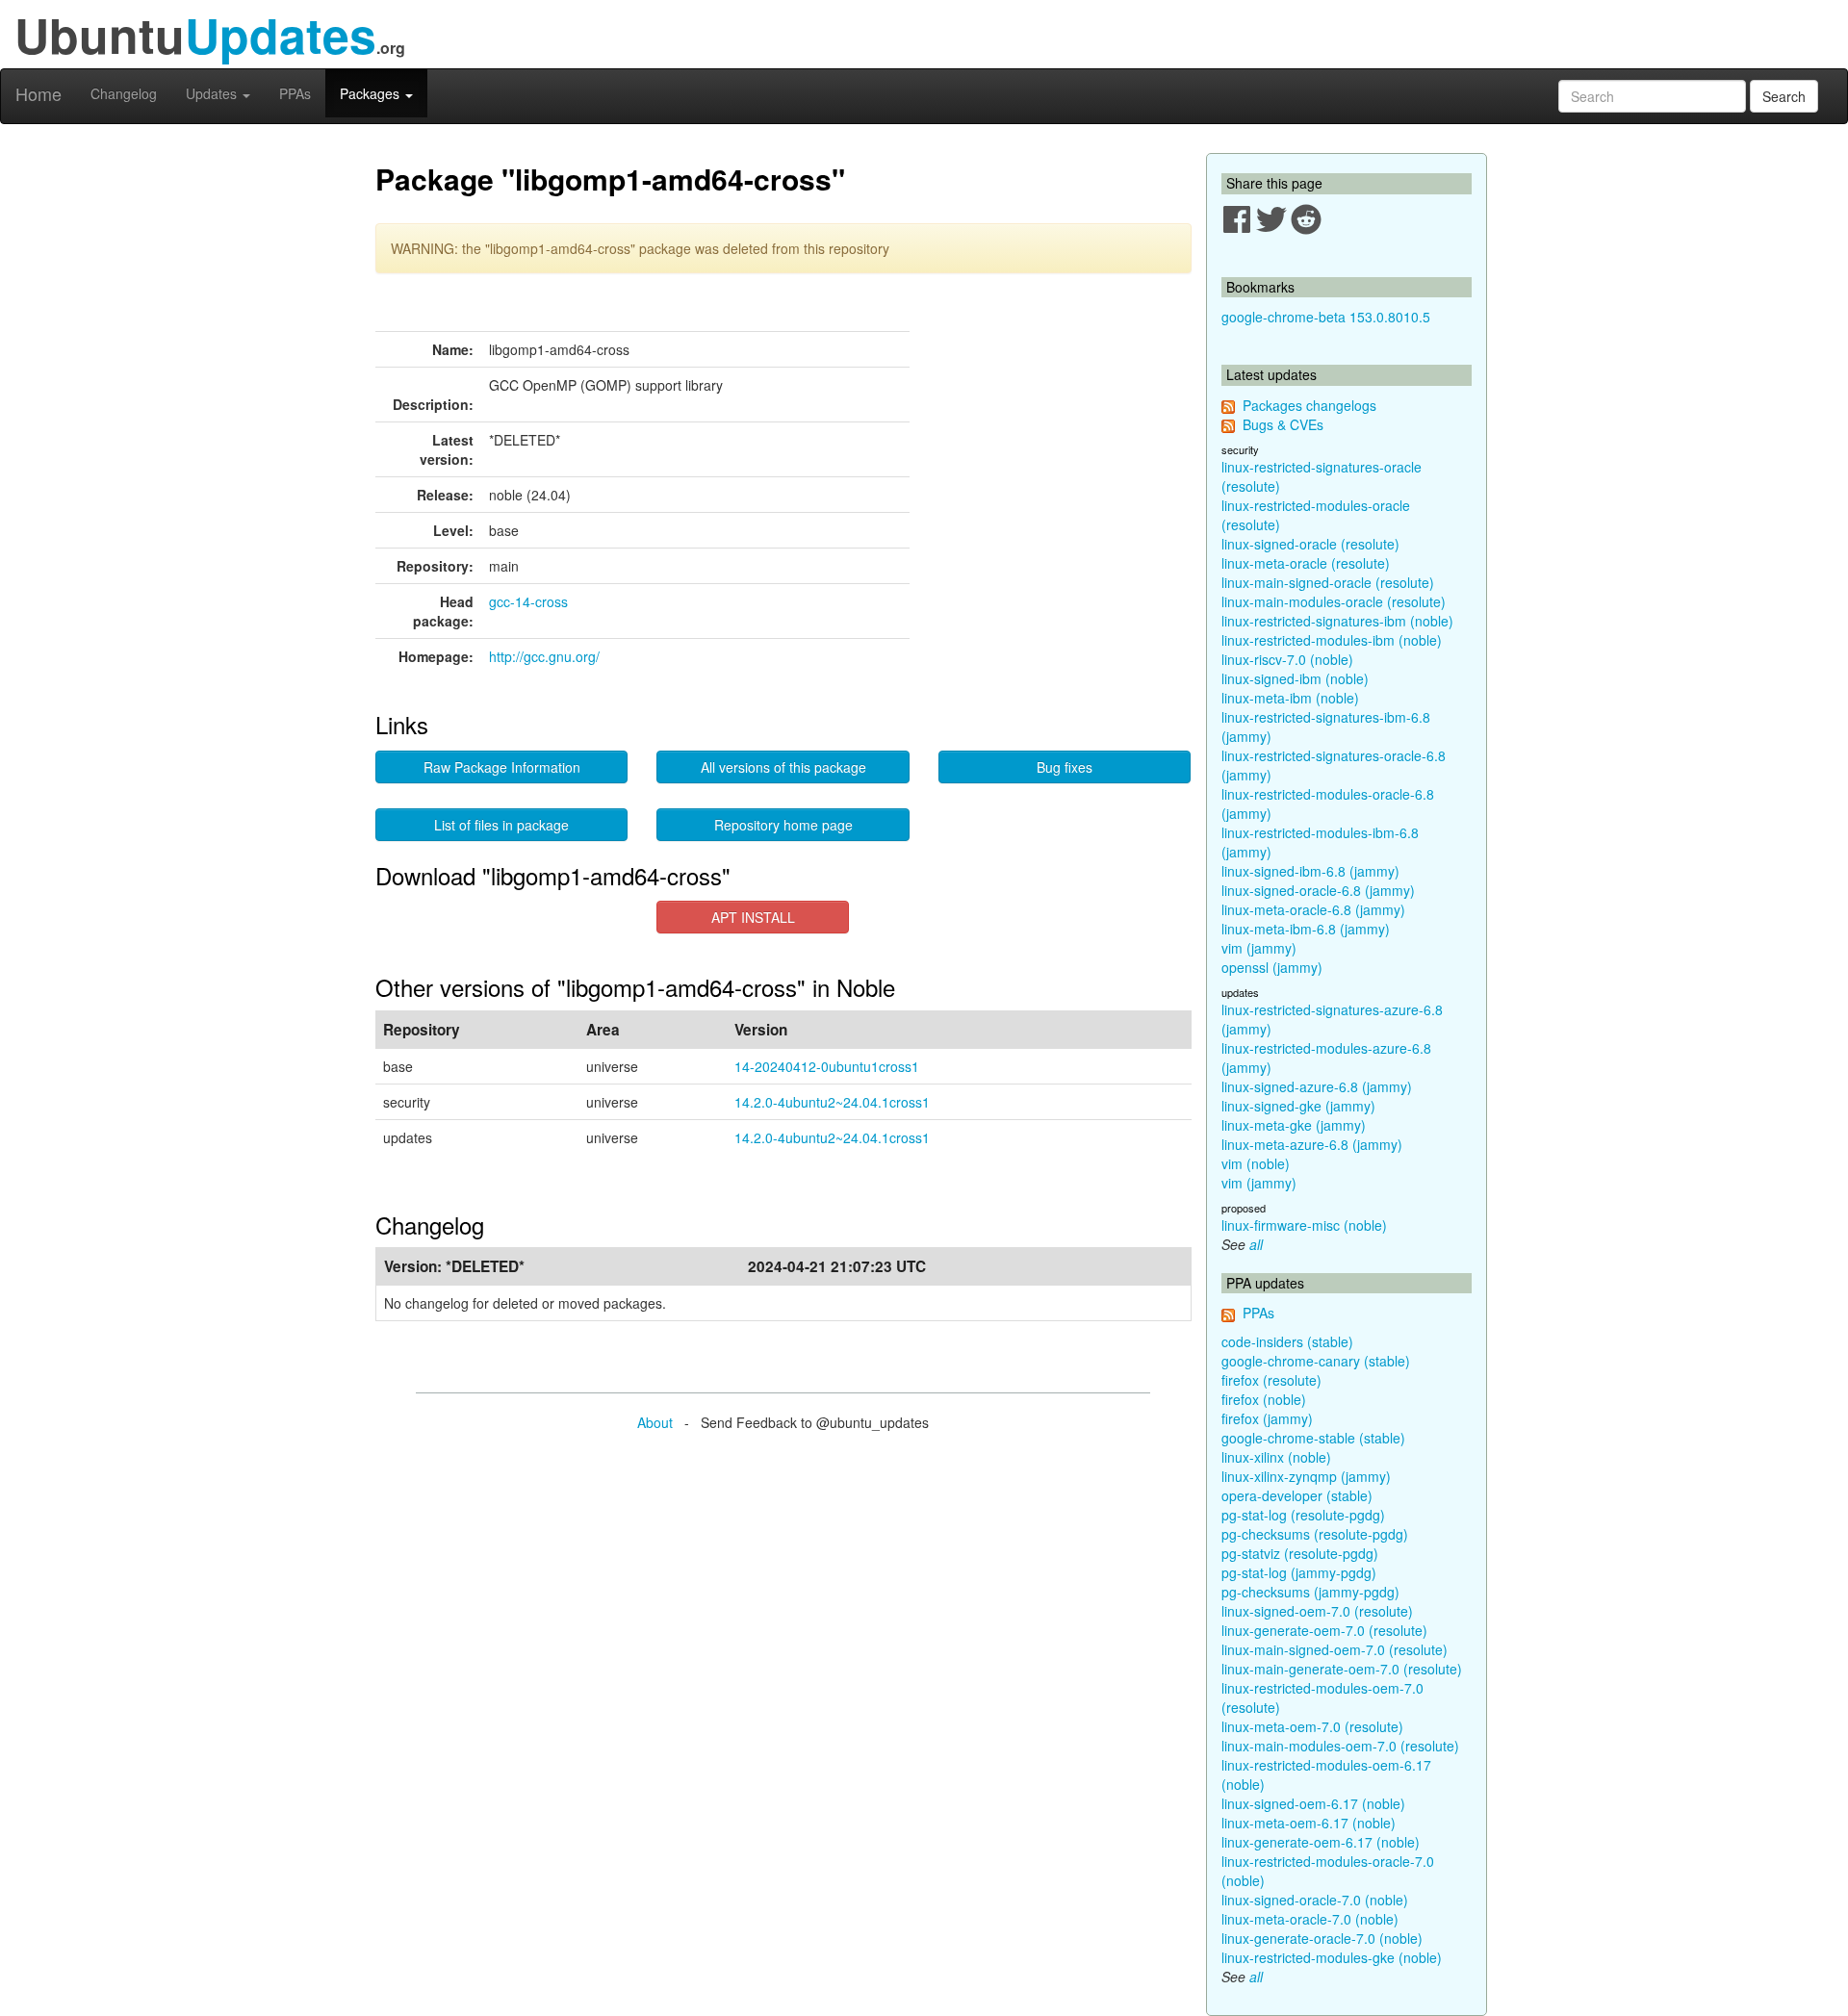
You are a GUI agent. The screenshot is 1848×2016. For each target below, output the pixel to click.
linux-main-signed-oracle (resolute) (1328, 582)
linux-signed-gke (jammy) (1298, 1106)
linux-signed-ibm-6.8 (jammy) (1310, 871)
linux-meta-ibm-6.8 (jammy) (1306, 929)
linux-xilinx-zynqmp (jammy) (1306, 1476)
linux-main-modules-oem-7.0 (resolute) (1340, 1746)
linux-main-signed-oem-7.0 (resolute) (1335, 1649)
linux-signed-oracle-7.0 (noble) (1315, 1900)
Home (38, 93)
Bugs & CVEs (1283, 424)
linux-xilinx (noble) (1276, 1457)
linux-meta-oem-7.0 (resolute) (1312, 1726)
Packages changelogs (1309, 405)
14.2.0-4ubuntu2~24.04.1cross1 (832, 1102)
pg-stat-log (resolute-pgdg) (1303, 1515)
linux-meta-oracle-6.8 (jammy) (1313, 909)
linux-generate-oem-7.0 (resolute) (1324, 1630)
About (655, 1422)
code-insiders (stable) (1287, 1341)
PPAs (295, 93)
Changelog (124, 93)
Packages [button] (372, 93)
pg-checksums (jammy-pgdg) (1310, 1592)
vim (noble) (1256, 1163)
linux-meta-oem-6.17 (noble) (1309, 1823)
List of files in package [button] (501, 825)
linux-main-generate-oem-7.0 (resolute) (1342, 1669)
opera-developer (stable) (1297, 1495)
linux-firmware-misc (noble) (1304, 1225)
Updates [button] (213, 93)
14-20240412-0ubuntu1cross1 (827, 1066)
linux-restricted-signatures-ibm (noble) (1337, 621)
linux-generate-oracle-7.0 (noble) (1322, 1938)
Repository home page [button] (783, 825)
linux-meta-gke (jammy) (1294, 1125)
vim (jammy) (1259, 948)
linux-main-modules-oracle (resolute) (1334, 601)
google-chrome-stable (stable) (1313, 1438)
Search (1784, 96)
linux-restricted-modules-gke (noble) (1332, 1957)
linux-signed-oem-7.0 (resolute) (1317, 1611)
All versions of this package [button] (783, 767)
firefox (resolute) (1271, 1380)
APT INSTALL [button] (753, 917)
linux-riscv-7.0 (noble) (1287, 659)
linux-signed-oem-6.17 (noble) (1313, 1803)
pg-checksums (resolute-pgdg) (1315, 1534)
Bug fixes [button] (1065, 767)
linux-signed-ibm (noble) (1295, 678)
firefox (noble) (1264, 1399)
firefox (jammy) (1267, 1418)
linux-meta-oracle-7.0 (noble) (1310, 1919)
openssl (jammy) (1272, 967)
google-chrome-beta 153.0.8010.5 (1326, 317)
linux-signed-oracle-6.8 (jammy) (1318, 890)
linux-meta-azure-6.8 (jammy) (1312, 1144)
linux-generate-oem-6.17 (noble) (1321, 1842)
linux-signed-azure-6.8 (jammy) (1317, 1086)
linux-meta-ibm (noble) (1290, 698)
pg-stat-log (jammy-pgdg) (1299, 1572)
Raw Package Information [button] (502, 767)
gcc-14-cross (528, 601)
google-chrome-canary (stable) (1316, 1361)
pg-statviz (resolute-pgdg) (1300, 1553)
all (1256, 1244)
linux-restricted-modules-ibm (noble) (1332, 640)
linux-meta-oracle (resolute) (1306, 563)
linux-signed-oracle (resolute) (1310, 544)
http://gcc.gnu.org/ (544, 656)
